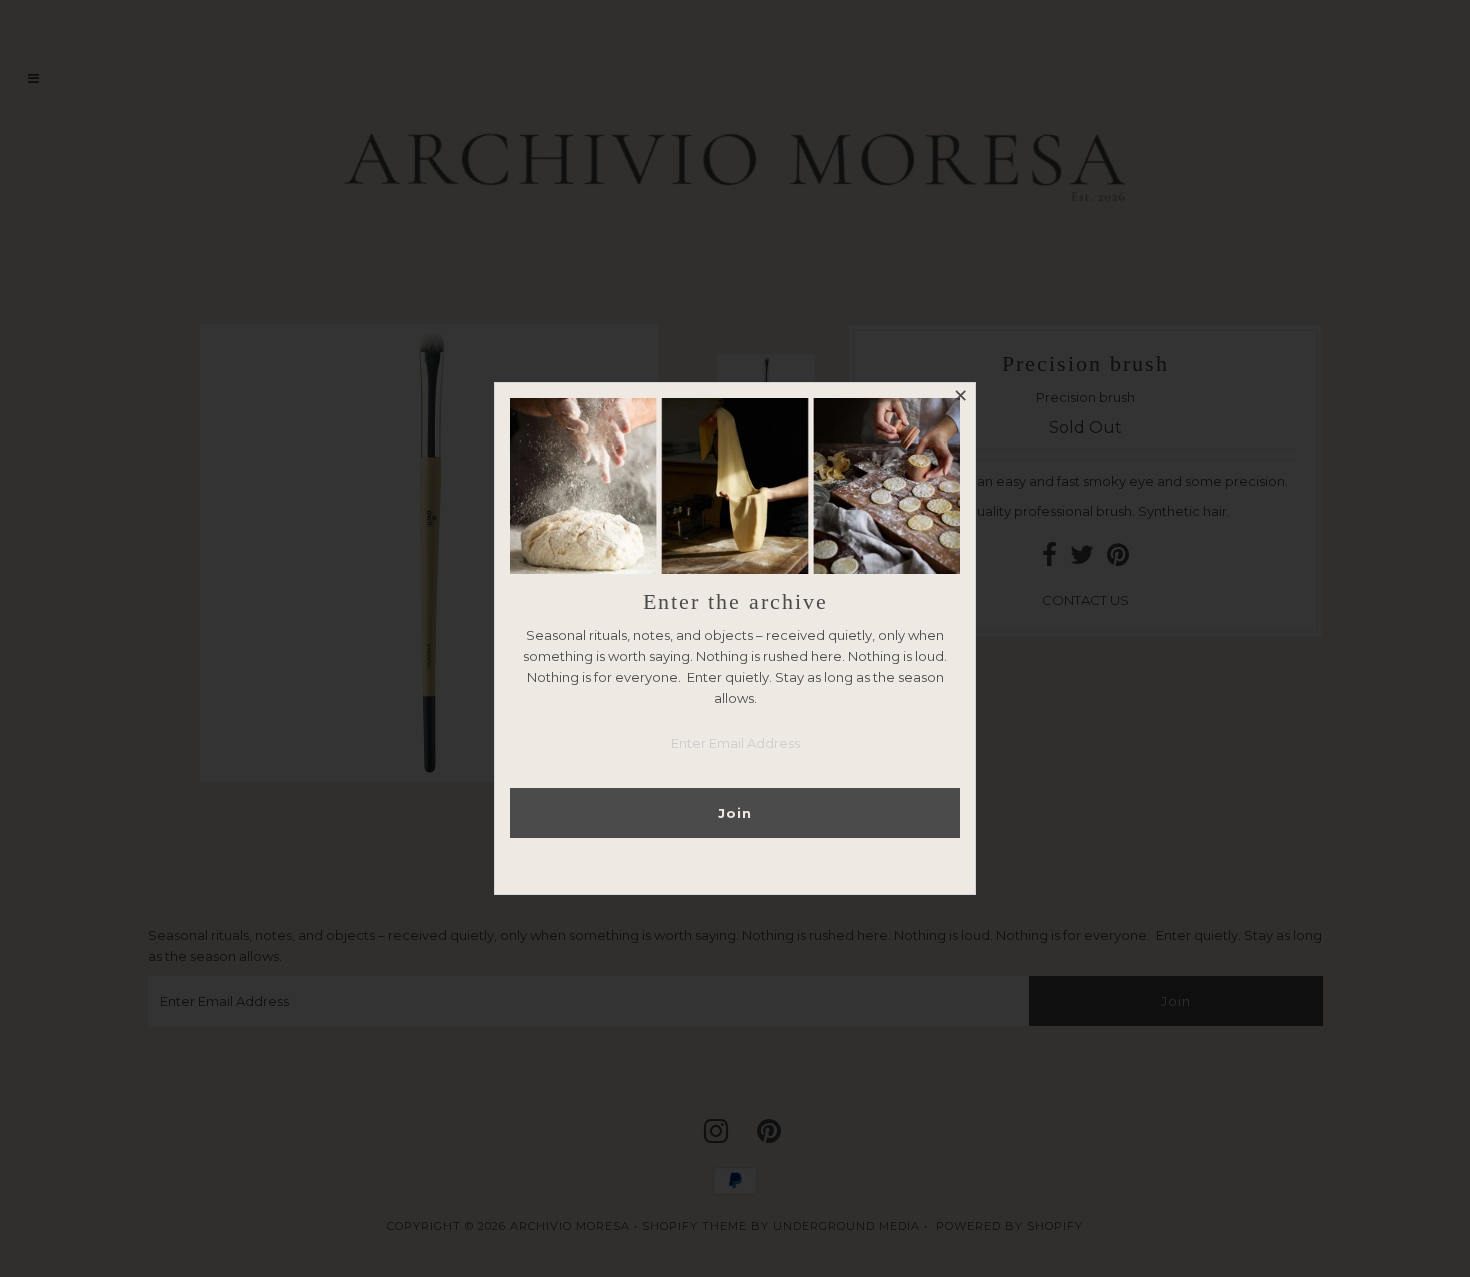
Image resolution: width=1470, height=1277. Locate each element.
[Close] (960, 398)
